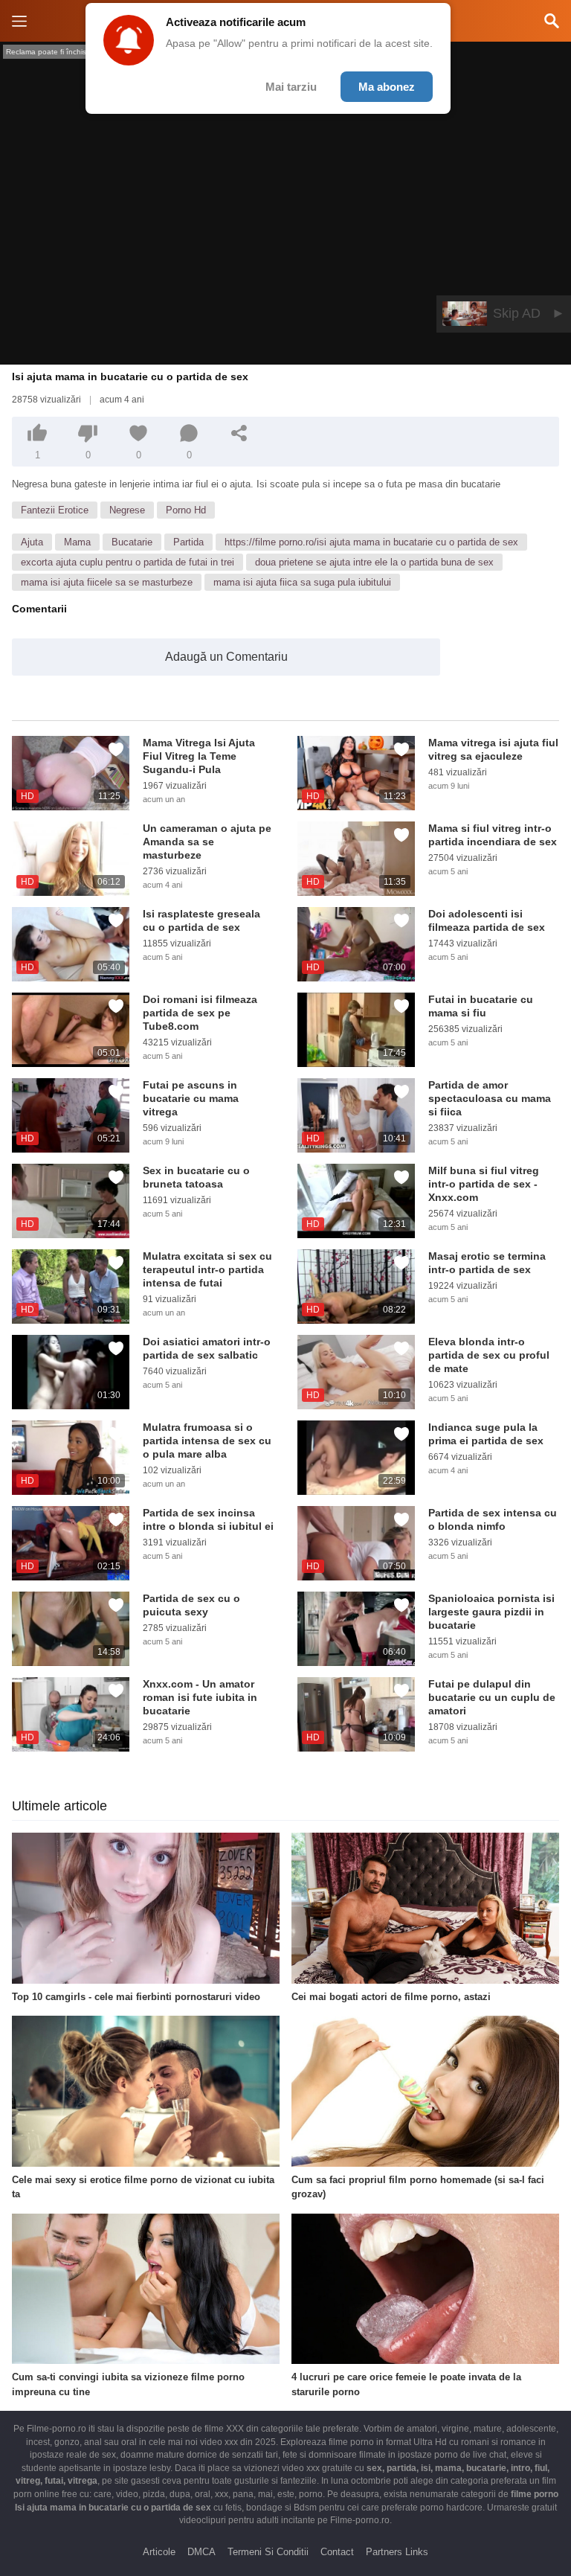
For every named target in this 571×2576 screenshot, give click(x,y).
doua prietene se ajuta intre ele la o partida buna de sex (374, 562)
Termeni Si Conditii (268, 2552)
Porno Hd (186, 510)
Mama (77, 542)
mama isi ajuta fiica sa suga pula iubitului (302, 582)
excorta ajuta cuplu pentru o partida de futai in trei (128, 562)
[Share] (239, 433)
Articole (159, 2552)
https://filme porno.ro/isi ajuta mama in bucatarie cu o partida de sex (371, 542)
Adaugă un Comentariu (226, 657)
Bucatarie (132, 542)
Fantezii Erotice (55, 510)
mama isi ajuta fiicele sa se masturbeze (107, 582)
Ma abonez (387, 87)
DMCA (201, 2552)
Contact (337, 2552)
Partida (188, 542)
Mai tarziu (291, 87)
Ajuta (32, 542)
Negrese (127, 510)
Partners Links (397, 2552)
